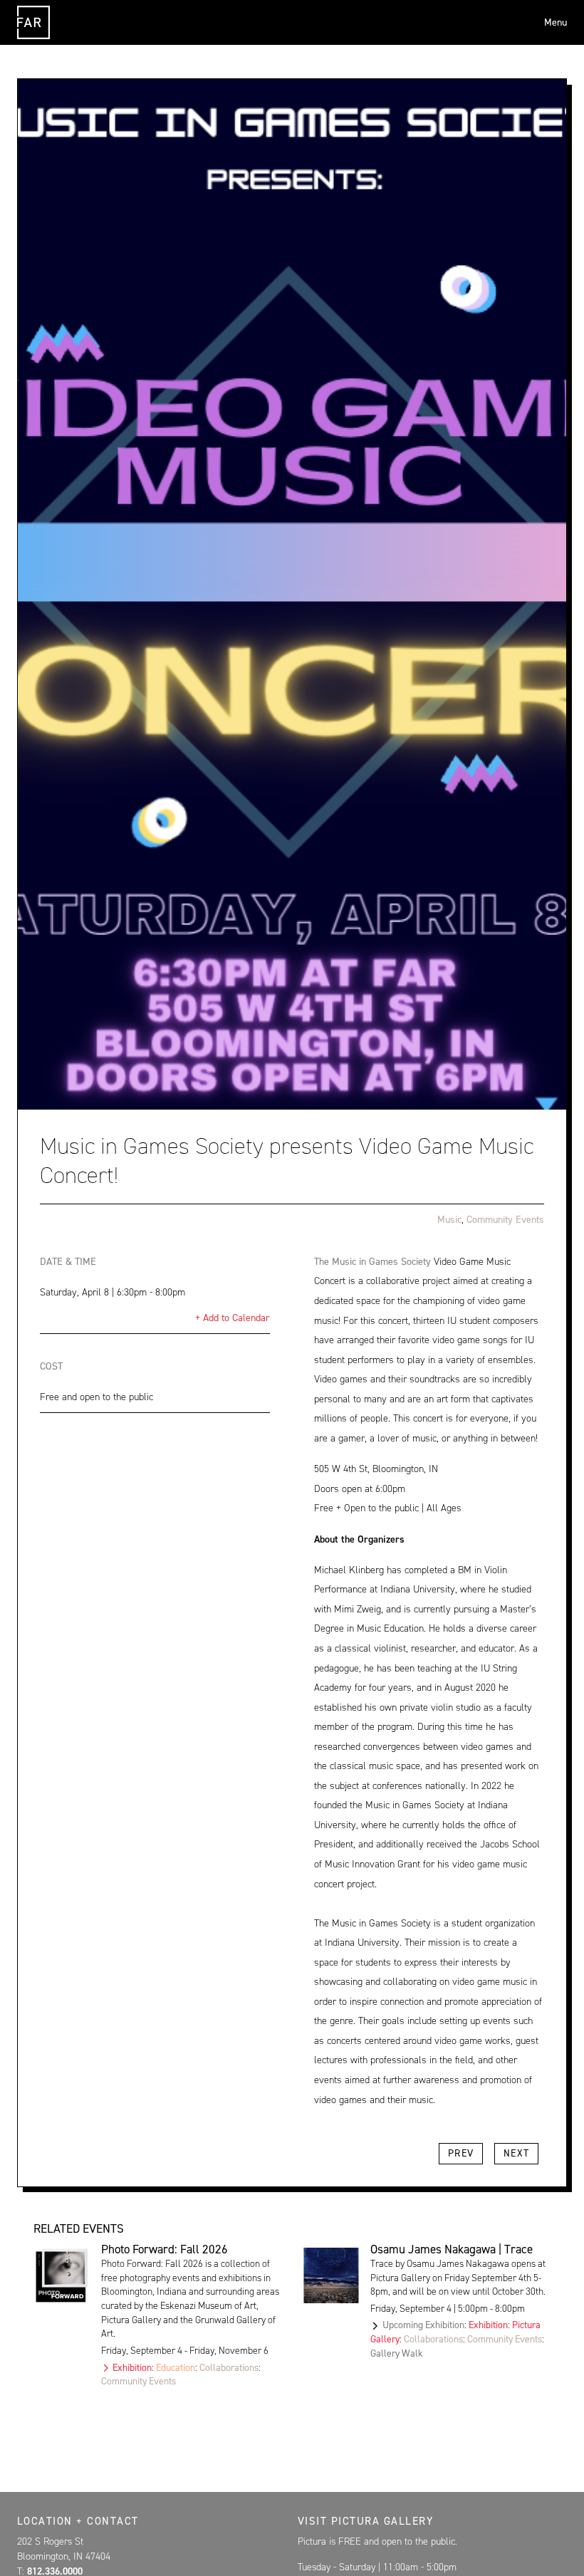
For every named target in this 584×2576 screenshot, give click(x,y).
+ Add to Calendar (233, 1318)
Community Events (505, 1220)
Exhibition (132, 2367)
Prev (461, 2153)
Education (176, 2367)
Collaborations (229, 2367)
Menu (556, 22)
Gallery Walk (397, 2353)
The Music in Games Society (372, 1262)
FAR (34, 38)
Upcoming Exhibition (423, 2325)
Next (517, 2153)
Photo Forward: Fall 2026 (165, 2249)
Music (449, 1220)
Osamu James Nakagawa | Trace (452, 2249)
